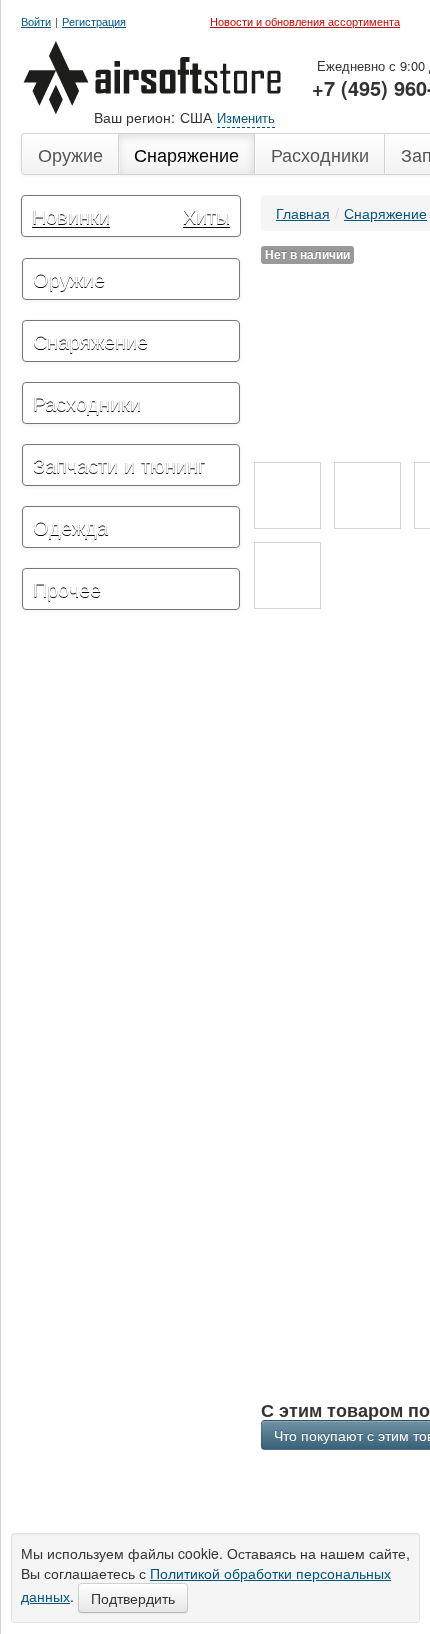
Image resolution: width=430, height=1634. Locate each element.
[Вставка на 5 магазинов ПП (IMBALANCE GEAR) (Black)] (287, 495)
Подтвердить (133, 1598)
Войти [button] (36, 21)
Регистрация (94, 21)
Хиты (206, 215)
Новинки (71, 215)
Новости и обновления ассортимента (305, 21)
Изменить (246, 117)
